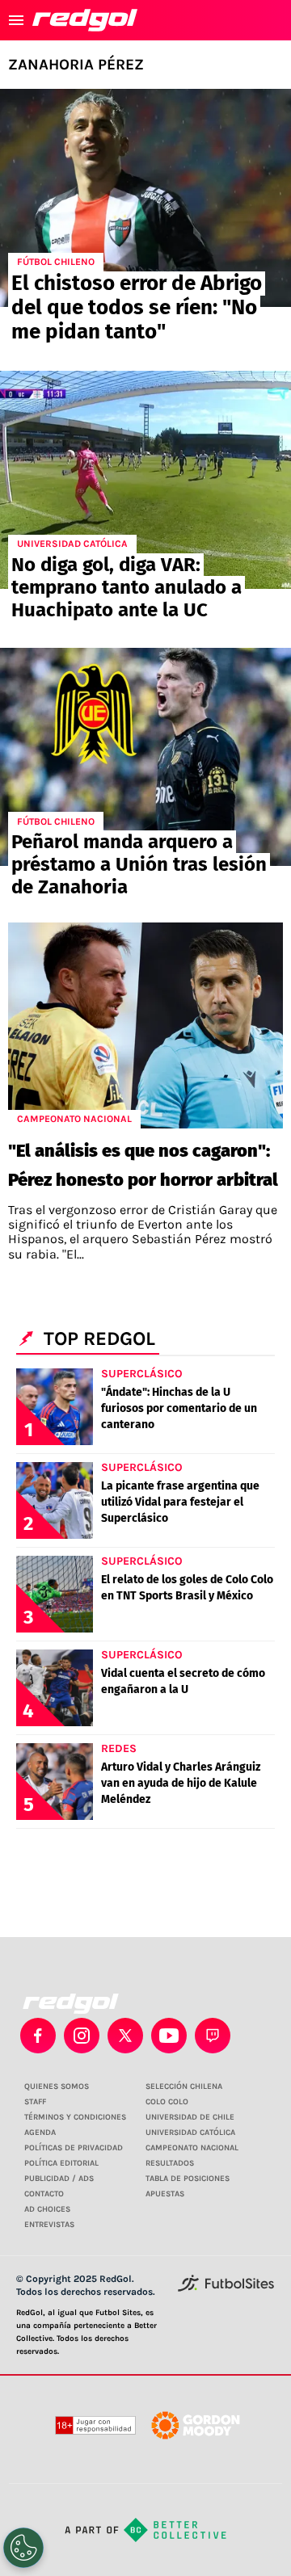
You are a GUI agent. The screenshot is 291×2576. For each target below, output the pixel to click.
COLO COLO (167, 2102)
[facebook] (38, 2036)
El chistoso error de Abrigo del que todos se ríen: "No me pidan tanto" (137, 307)
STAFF (35, 2102)
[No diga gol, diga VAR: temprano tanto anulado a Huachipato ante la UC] (145, 480)
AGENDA (40, 2133)
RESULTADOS (170, 2163)
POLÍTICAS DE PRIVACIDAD (74, 2148)
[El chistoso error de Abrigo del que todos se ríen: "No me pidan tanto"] (145, 198)
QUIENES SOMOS (57, 2086)
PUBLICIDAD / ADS (59, 2179)
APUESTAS (165, 2194)
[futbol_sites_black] (226, 2289)
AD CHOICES (47, 2209)
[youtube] (169, 2036)
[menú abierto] (16, 20)
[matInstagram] (82, 2036)
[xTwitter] (125, 2036)
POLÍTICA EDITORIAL (61, 2163)
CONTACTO (44, 2194)
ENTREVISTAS (49, 2225)
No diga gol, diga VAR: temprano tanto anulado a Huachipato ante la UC (127, 587)
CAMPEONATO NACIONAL (192, 2148)
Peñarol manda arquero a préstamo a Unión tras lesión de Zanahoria (139, 864)
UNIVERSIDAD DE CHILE (190, 2117)
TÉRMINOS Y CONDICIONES (75, 2117)
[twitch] (213, 2036)
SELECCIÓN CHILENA (184, 2086)
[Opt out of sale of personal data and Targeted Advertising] (23, 2548)
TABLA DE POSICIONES (188, 2179)
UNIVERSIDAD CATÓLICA (190, 2133)
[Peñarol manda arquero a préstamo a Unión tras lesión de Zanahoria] (145, 757)
